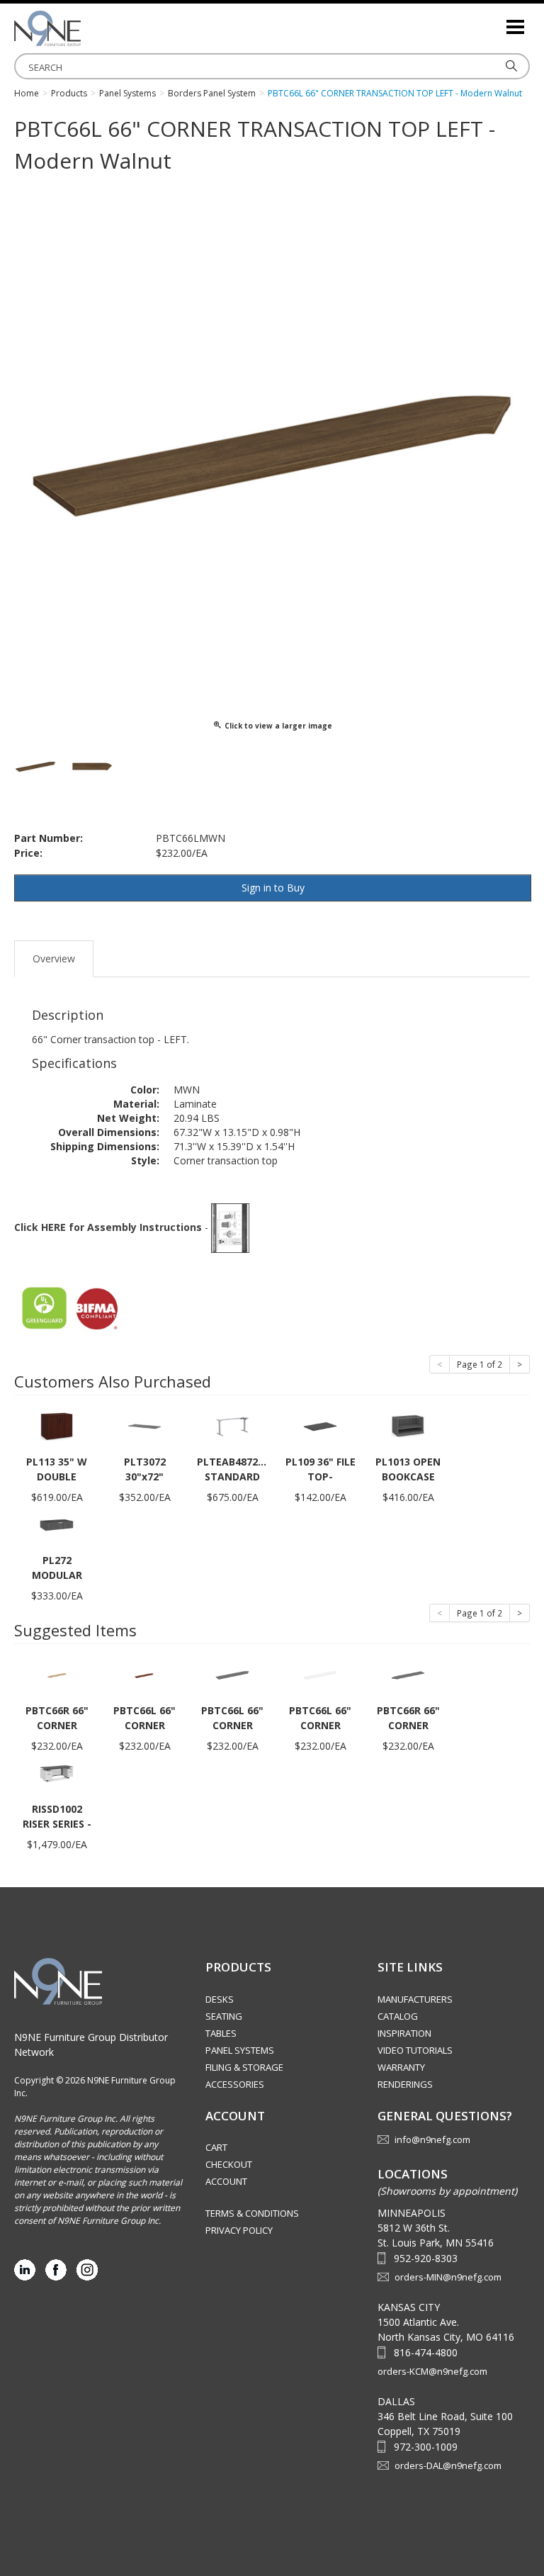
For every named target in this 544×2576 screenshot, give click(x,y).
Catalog (398, 2016)
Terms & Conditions (252, 2213)
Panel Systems (240, 2050)
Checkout (229, 2164)
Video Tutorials (415, 2050)
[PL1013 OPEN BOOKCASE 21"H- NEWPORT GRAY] (408, 1425)
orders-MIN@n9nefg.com (448, 2277)
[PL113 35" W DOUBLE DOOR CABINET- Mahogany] (57, 1425)
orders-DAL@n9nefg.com (448, 2465)
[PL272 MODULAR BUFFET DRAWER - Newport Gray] (57, 1524)
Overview (54, 958)
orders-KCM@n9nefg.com (432, 2371)
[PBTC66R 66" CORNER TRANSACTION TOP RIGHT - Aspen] (57, 1674)
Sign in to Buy (273, 888)
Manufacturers (415, 1999)
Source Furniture (85, 28)
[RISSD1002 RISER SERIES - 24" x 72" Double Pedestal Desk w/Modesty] (57, 1773)
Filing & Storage (244, 2067)
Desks (220, 1999)
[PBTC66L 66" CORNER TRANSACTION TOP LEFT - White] (320, 1674)
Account (226, 2181)
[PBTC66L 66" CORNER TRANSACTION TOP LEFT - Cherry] (144, 1674)
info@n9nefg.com (432, 2139)
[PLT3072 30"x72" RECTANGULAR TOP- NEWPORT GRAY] (144, 1425)
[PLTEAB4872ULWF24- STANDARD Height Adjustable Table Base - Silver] (232, 1425)
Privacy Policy (239, 2230)
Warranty (401, 2067)
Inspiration (404, 2033)
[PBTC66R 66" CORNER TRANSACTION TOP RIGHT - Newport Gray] (408, 1674)
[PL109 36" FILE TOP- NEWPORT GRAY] (320, 1425)
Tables (221, 2033)
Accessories (235, 2084)
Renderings (405, 2084)
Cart (216, 2147)
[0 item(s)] (494, 21)
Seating (224, 2016)
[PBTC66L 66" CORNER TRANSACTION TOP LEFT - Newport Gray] (232, 1674)
